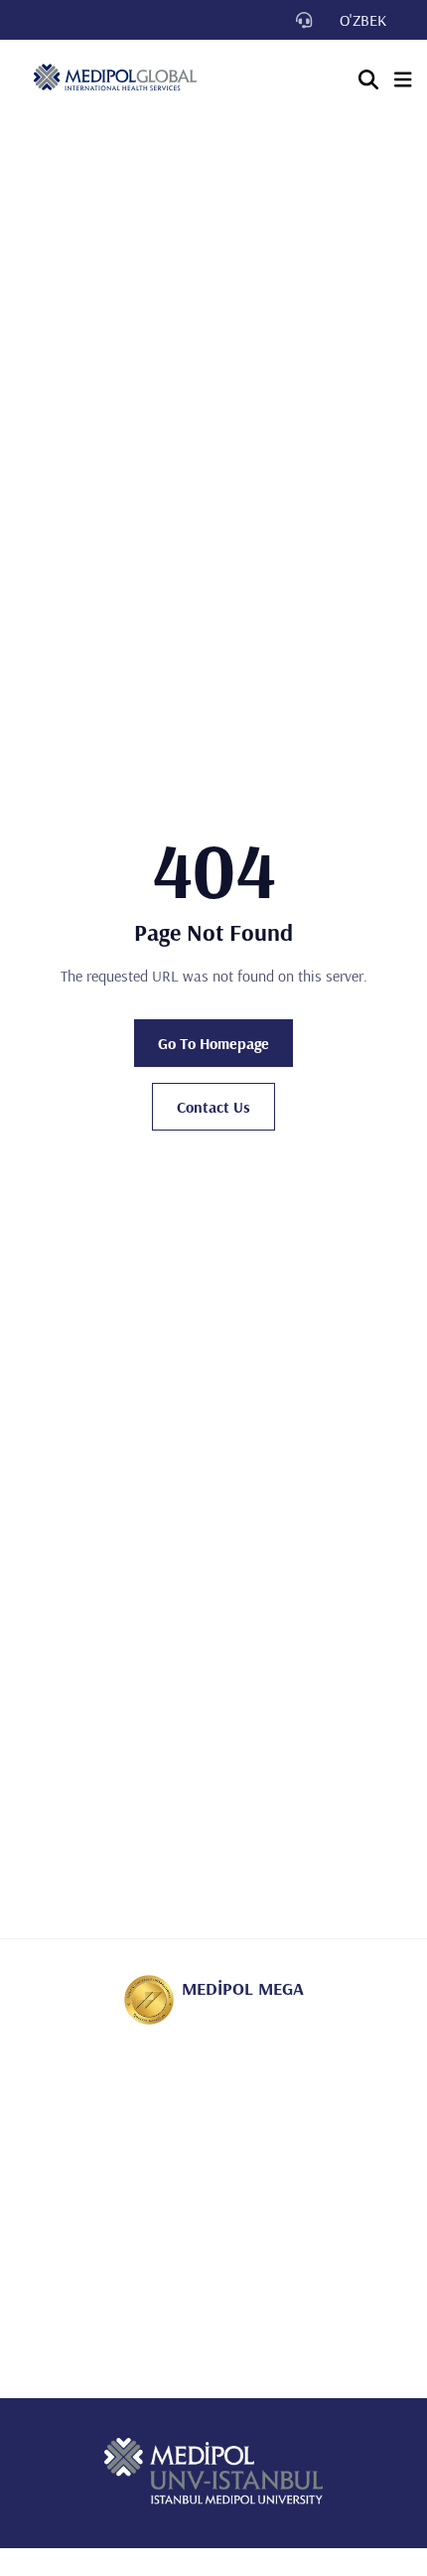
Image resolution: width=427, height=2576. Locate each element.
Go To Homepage (213, 1043)
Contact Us (213, 1107)
